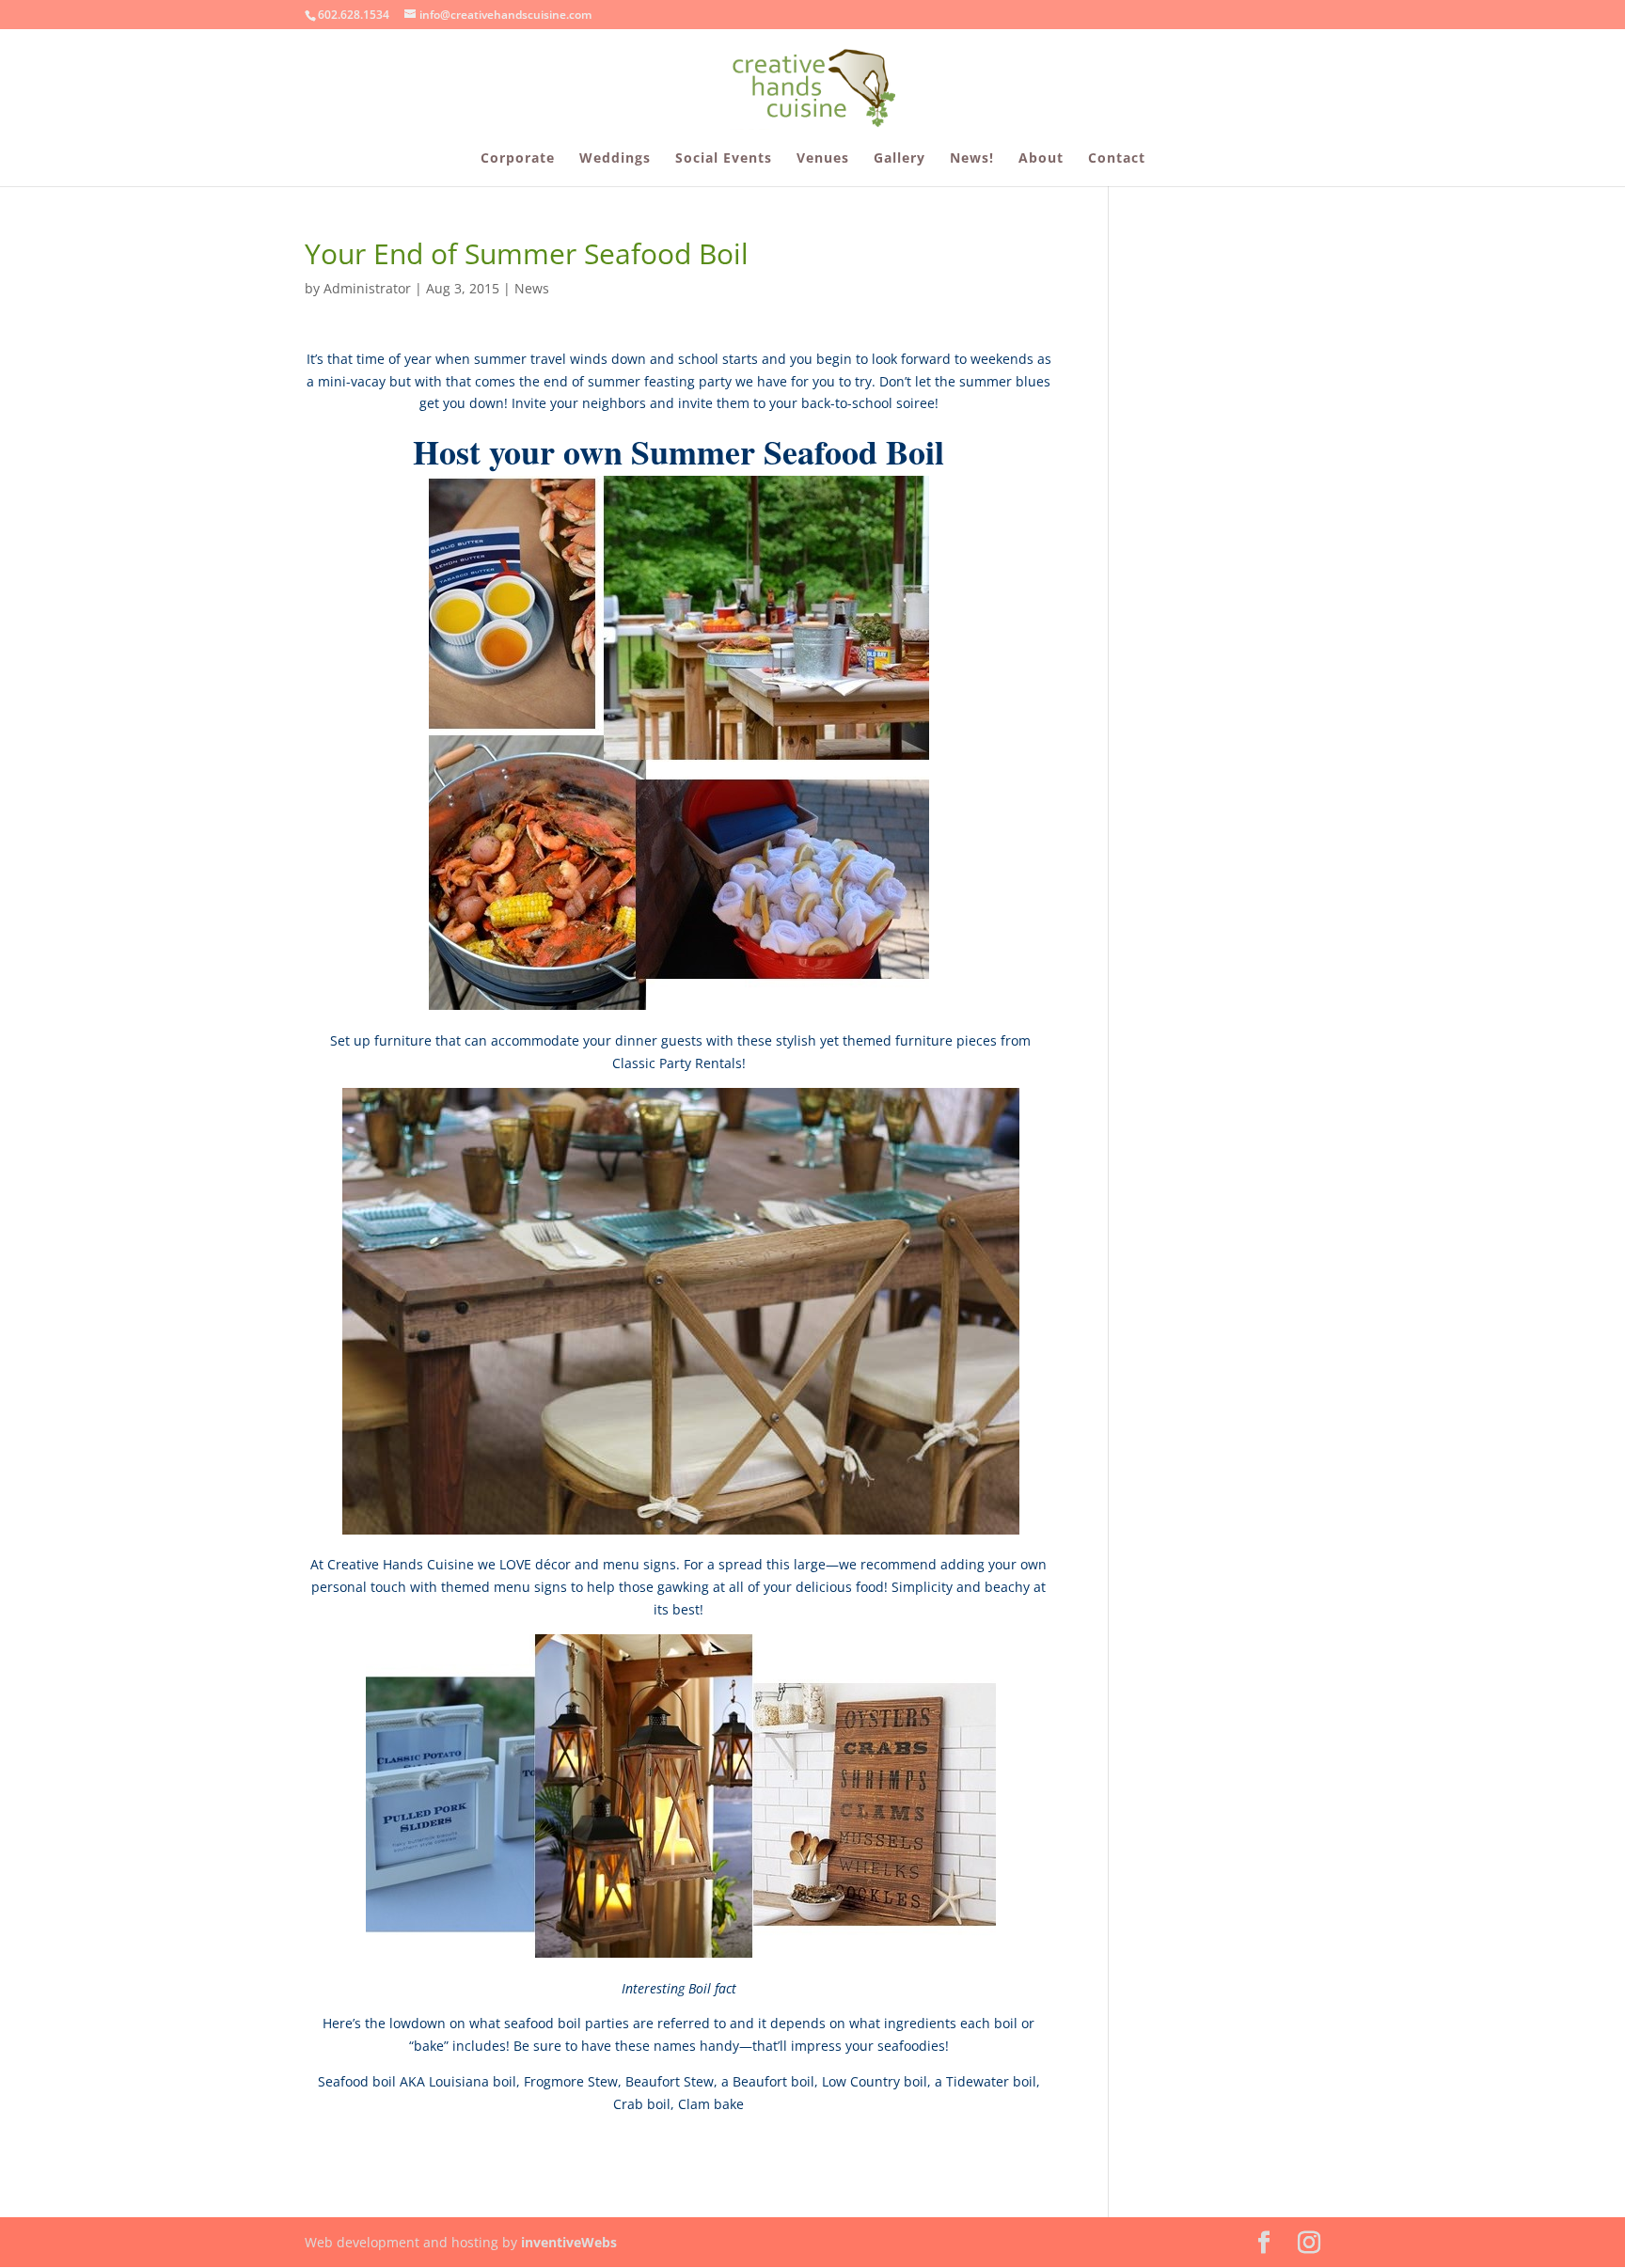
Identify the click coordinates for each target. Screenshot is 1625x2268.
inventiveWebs (569, 2242)
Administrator (367, 288)
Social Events (724, 159)
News (532, 288)
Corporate (518, 159)
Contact (1117, 159)
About (1041, 159)
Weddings (615, 159)
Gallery (899, 159)
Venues (823, 159)
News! (972, 159)
